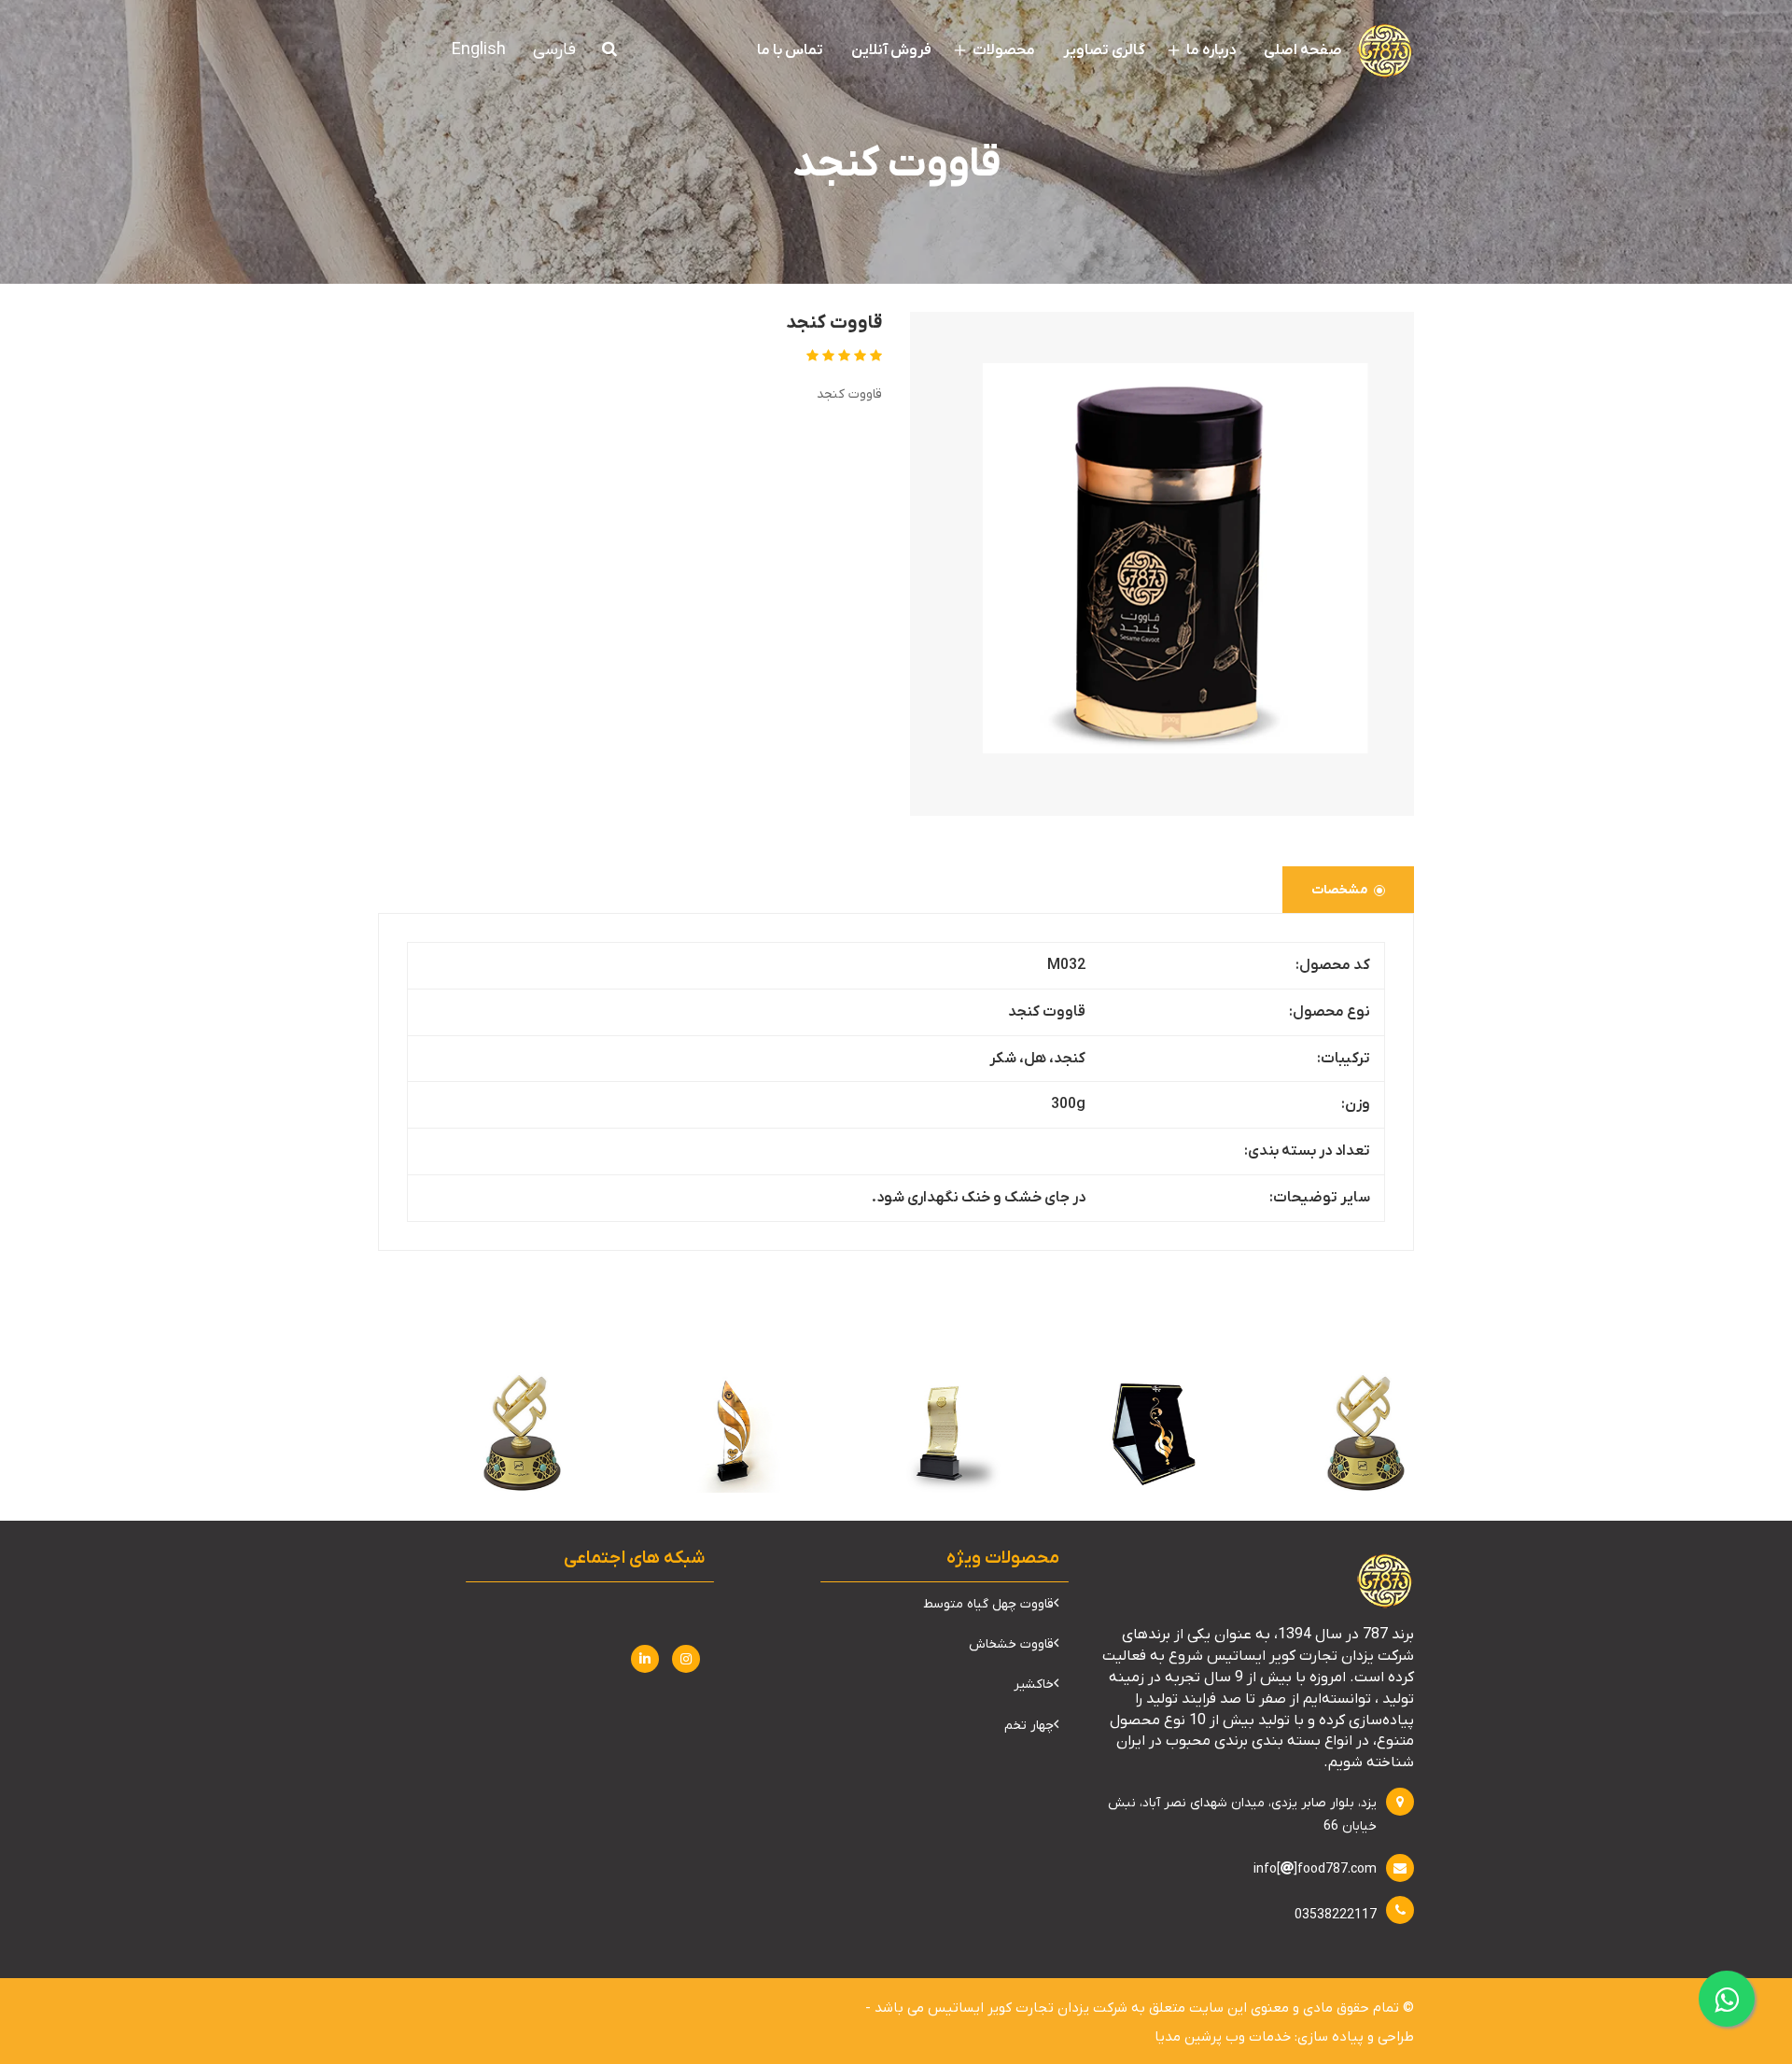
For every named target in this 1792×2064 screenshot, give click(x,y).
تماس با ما (790, 50)
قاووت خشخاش (1011, 1644)
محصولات (1002, 50)
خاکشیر (1034, 1685)
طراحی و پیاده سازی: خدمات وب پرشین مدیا (1284, 2037)
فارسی (554, 50)
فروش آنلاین (891, 50)
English (479, 50)
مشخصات (1340, 890)
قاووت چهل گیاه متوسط (988, 1604)
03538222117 (1336, 1915)
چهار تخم (1029, 1726)
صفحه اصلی (1303, 50)
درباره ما (1210, 50)
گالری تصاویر (1104, 50)
